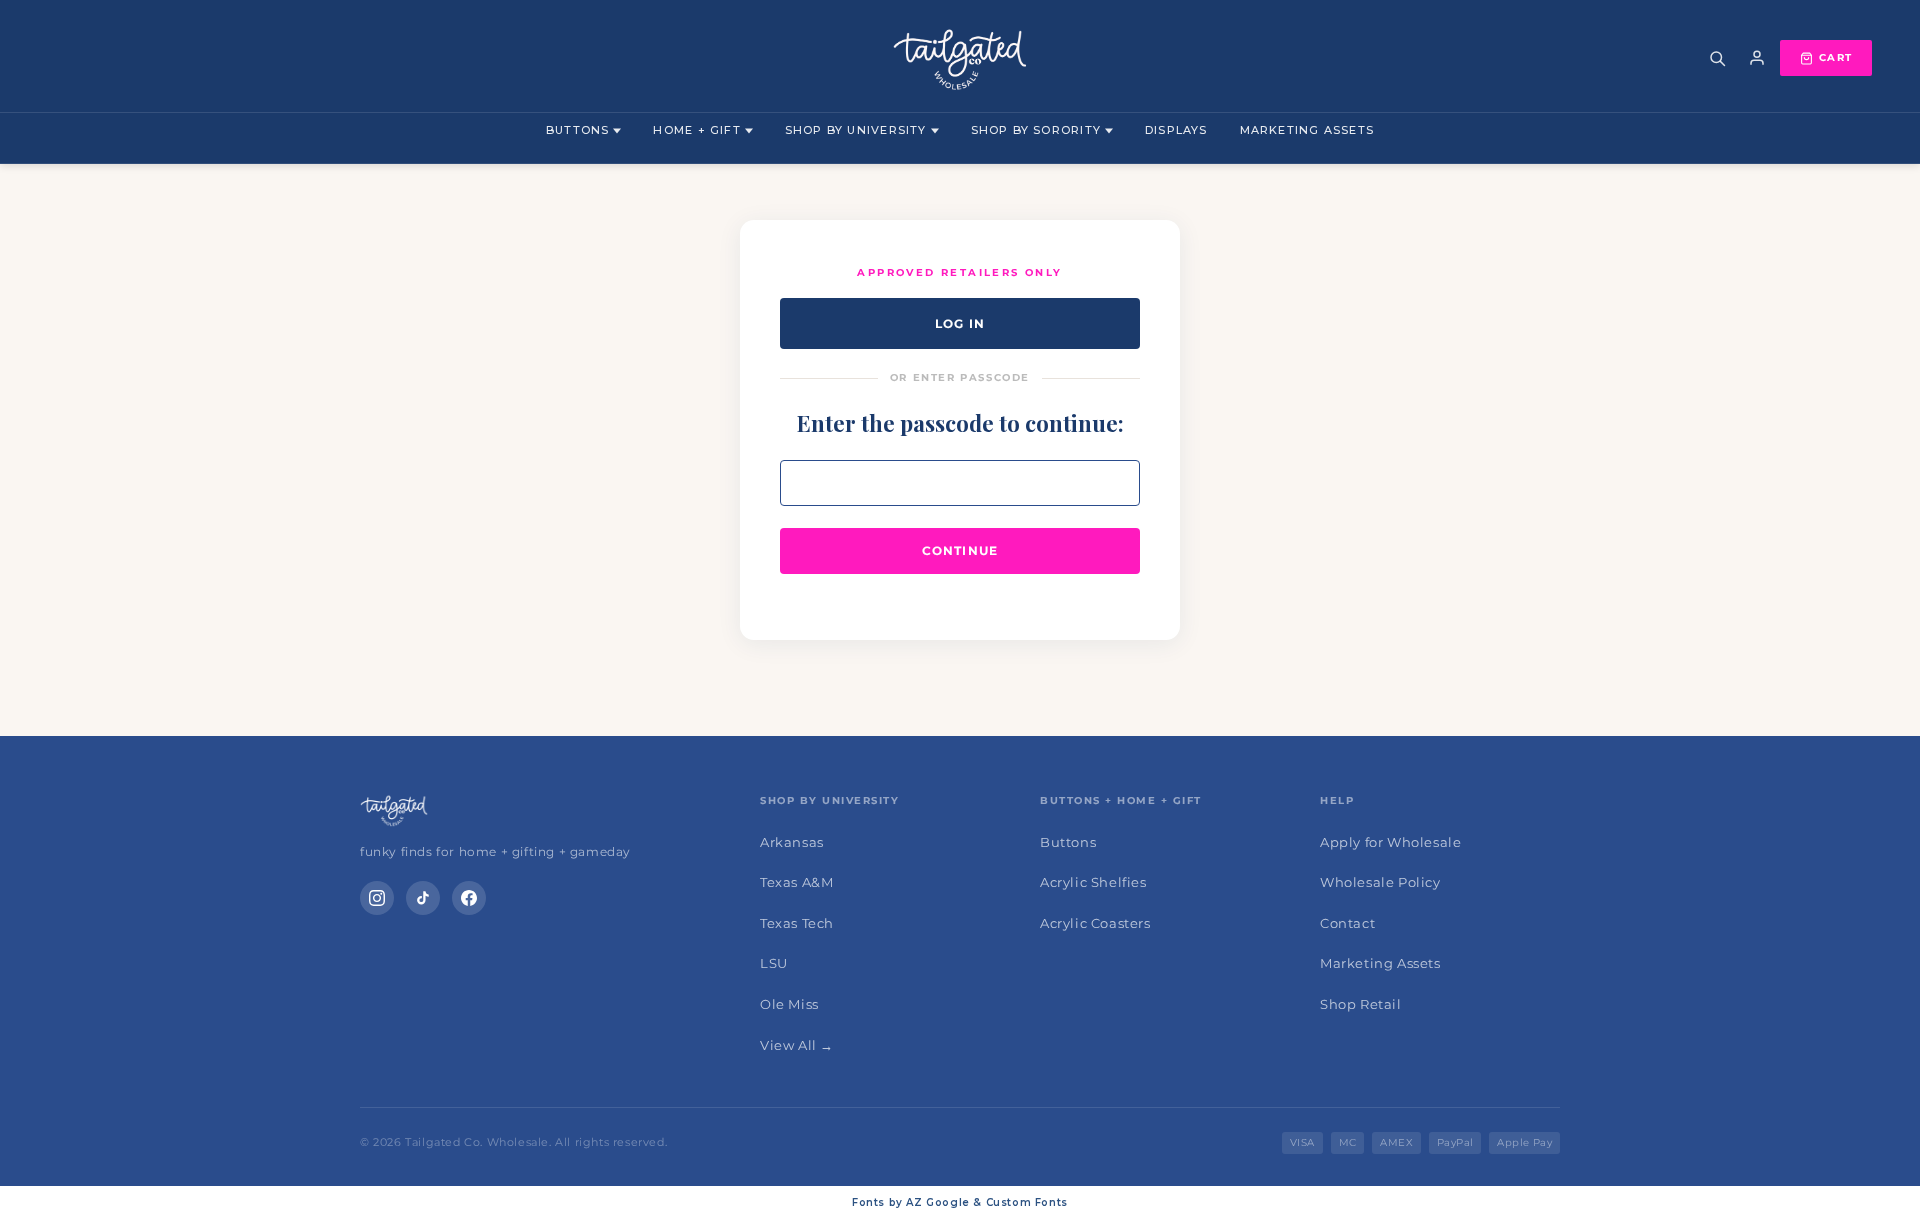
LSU (774, 963)
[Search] (1717, 58)
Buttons (577, 130)
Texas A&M (796, 882)
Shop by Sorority (1036, 130)
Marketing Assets (1307, 130)
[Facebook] (469, 898)
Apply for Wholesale (1390, 842)
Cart (1835, 57)
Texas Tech (797, 923)
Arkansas (792, 842)
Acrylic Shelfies (1093, 882)
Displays (1176, 130)
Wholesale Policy (1380, 882)
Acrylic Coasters (1095, 923)
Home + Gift (696, 130)
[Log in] (1757, 58)
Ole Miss (789, 1004)
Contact (1347, 923)
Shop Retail (1361, 1004)
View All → (797, 1045)
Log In (960, 323)
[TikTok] (423, 898)
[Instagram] (377, 898)
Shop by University (856, 130)
